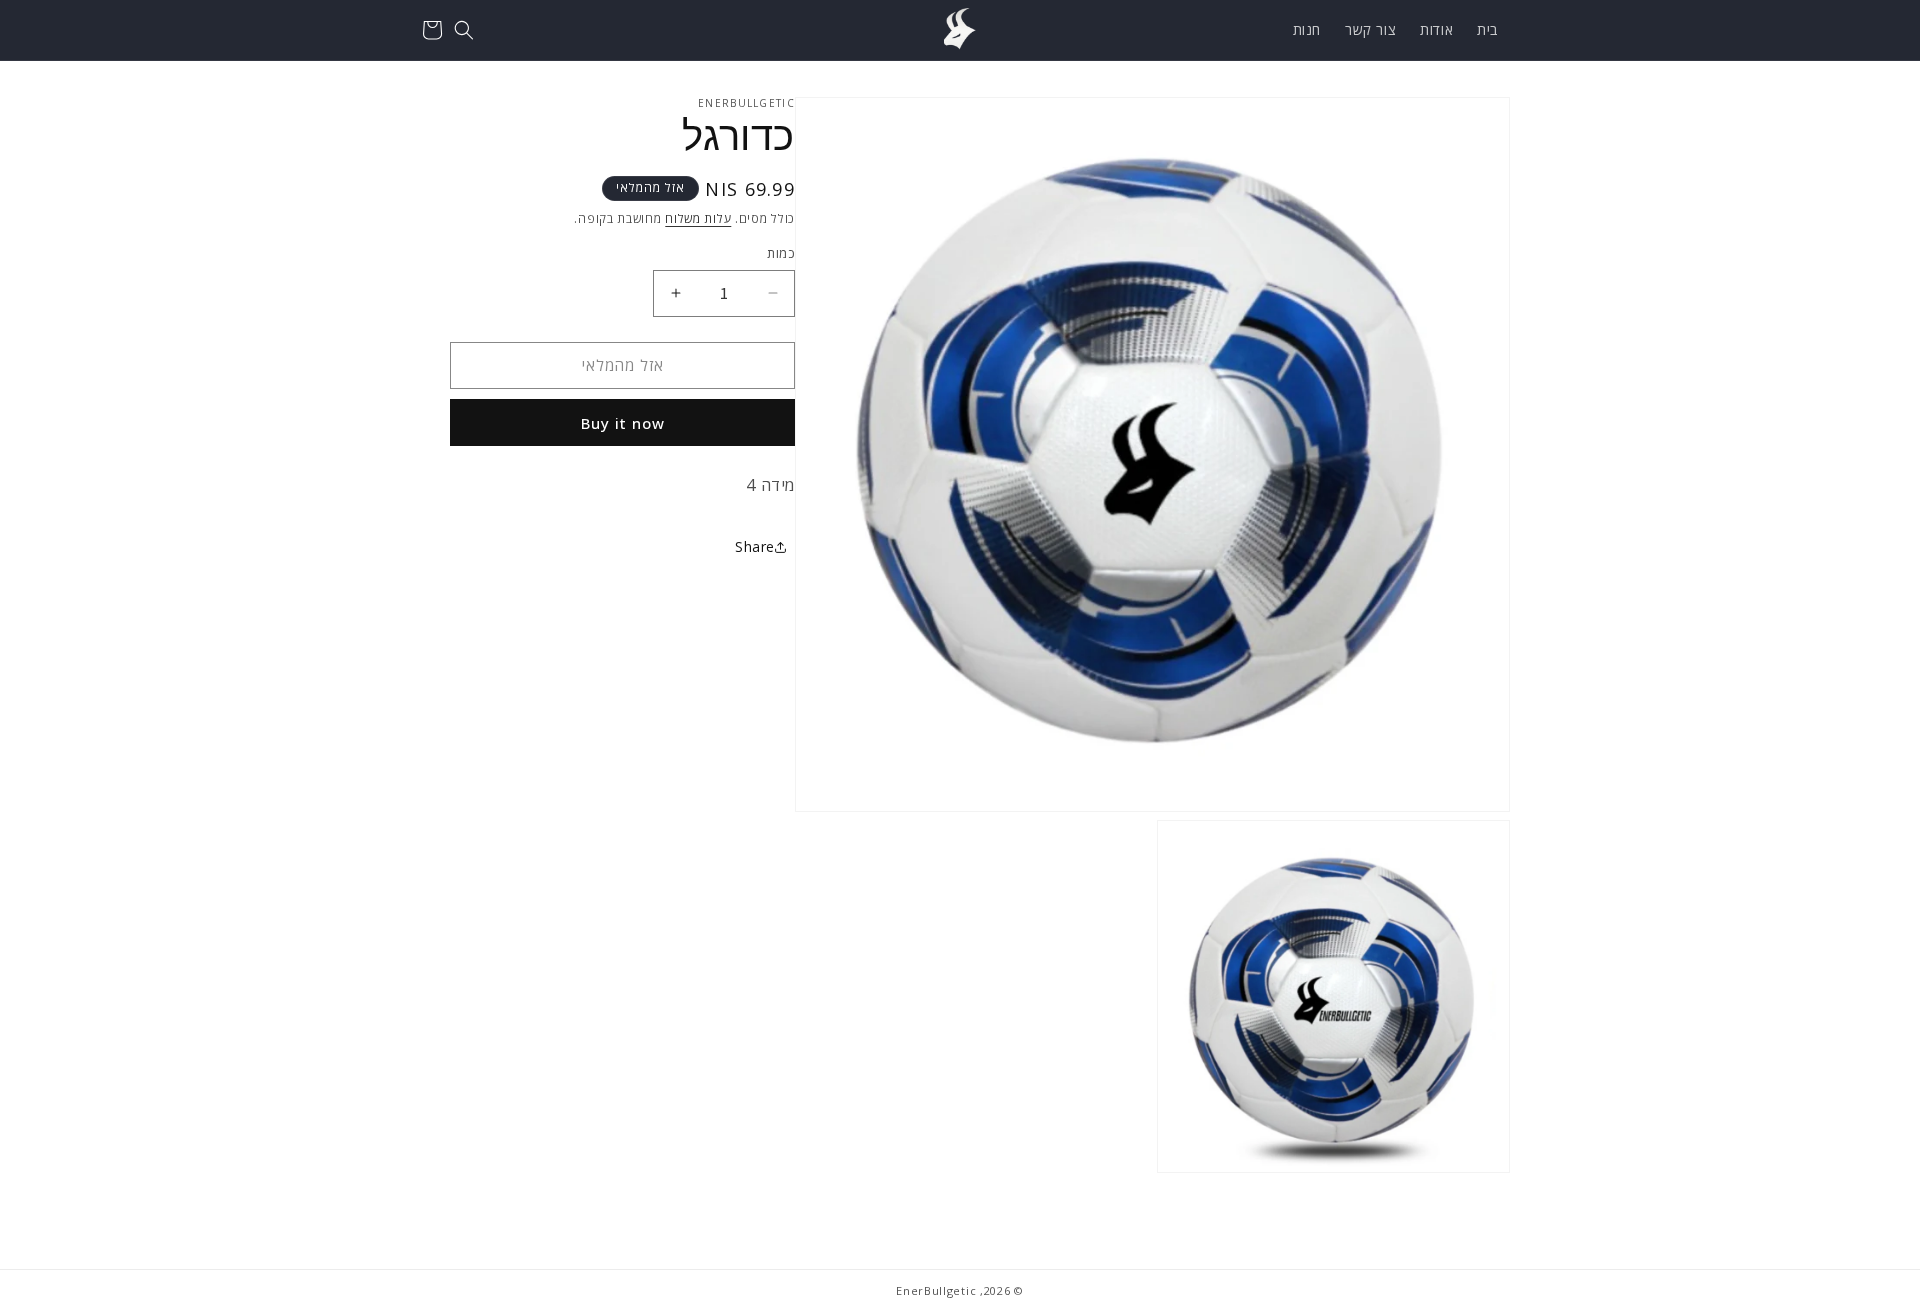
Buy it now (623, 423)
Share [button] (755, 546)
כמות (781, 253)
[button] (464, 30)
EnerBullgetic (936, 1290)
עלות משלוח (698, 218)
